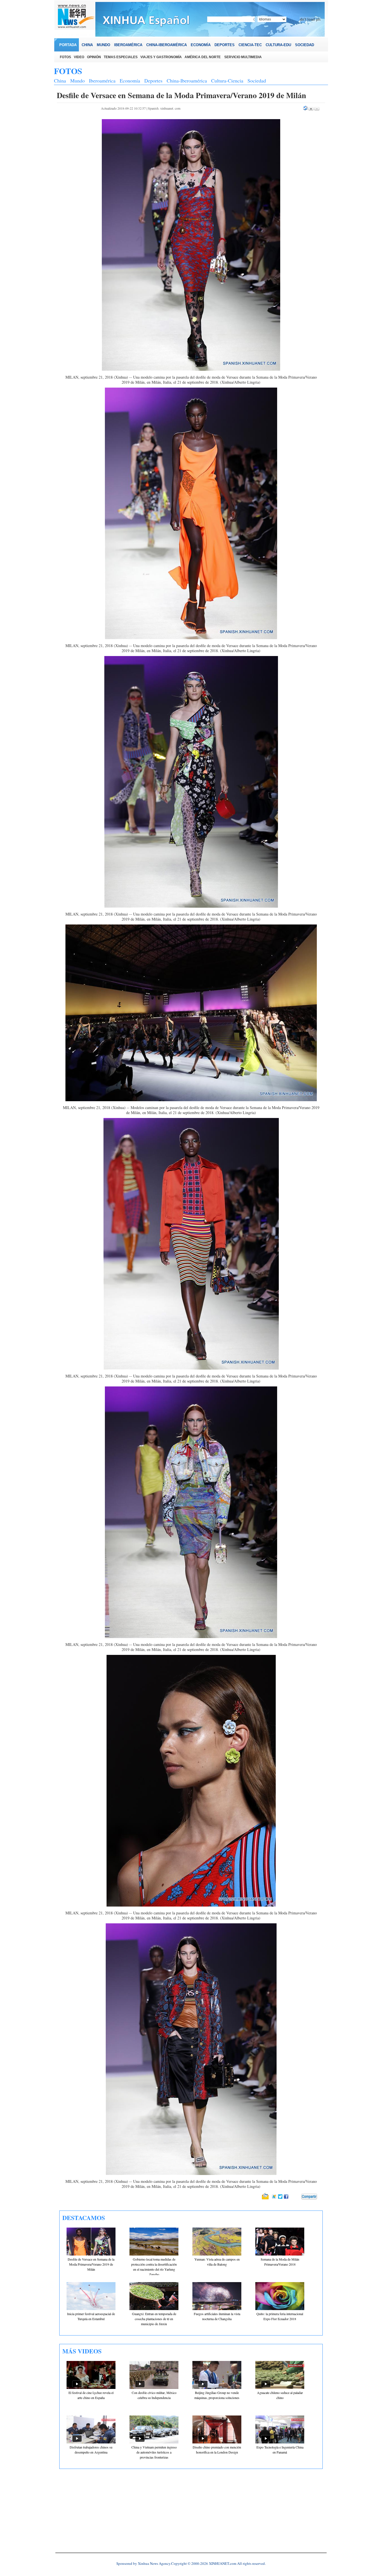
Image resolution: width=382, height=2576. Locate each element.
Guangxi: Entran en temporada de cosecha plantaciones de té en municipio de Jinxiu (154, 2319)
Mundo (77, 81)
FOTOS (68, 71)
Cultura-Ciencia (227, 81)
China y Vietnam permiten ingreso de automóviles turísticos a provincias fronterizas (154, 2452)
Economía (130, 81)
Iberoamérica (102, 81)
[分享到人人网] (297, 2197)
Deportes (153, 81)
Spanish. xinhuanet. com (164, 108)
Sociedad (257, 81)
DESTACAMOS (84, 2218)
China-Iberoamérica (187, 81)
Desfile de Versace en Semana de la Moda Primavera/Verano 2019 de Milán (91, 2264)
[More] (309, 2197)
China (60, 81)
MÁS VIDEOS (82, 2351)
